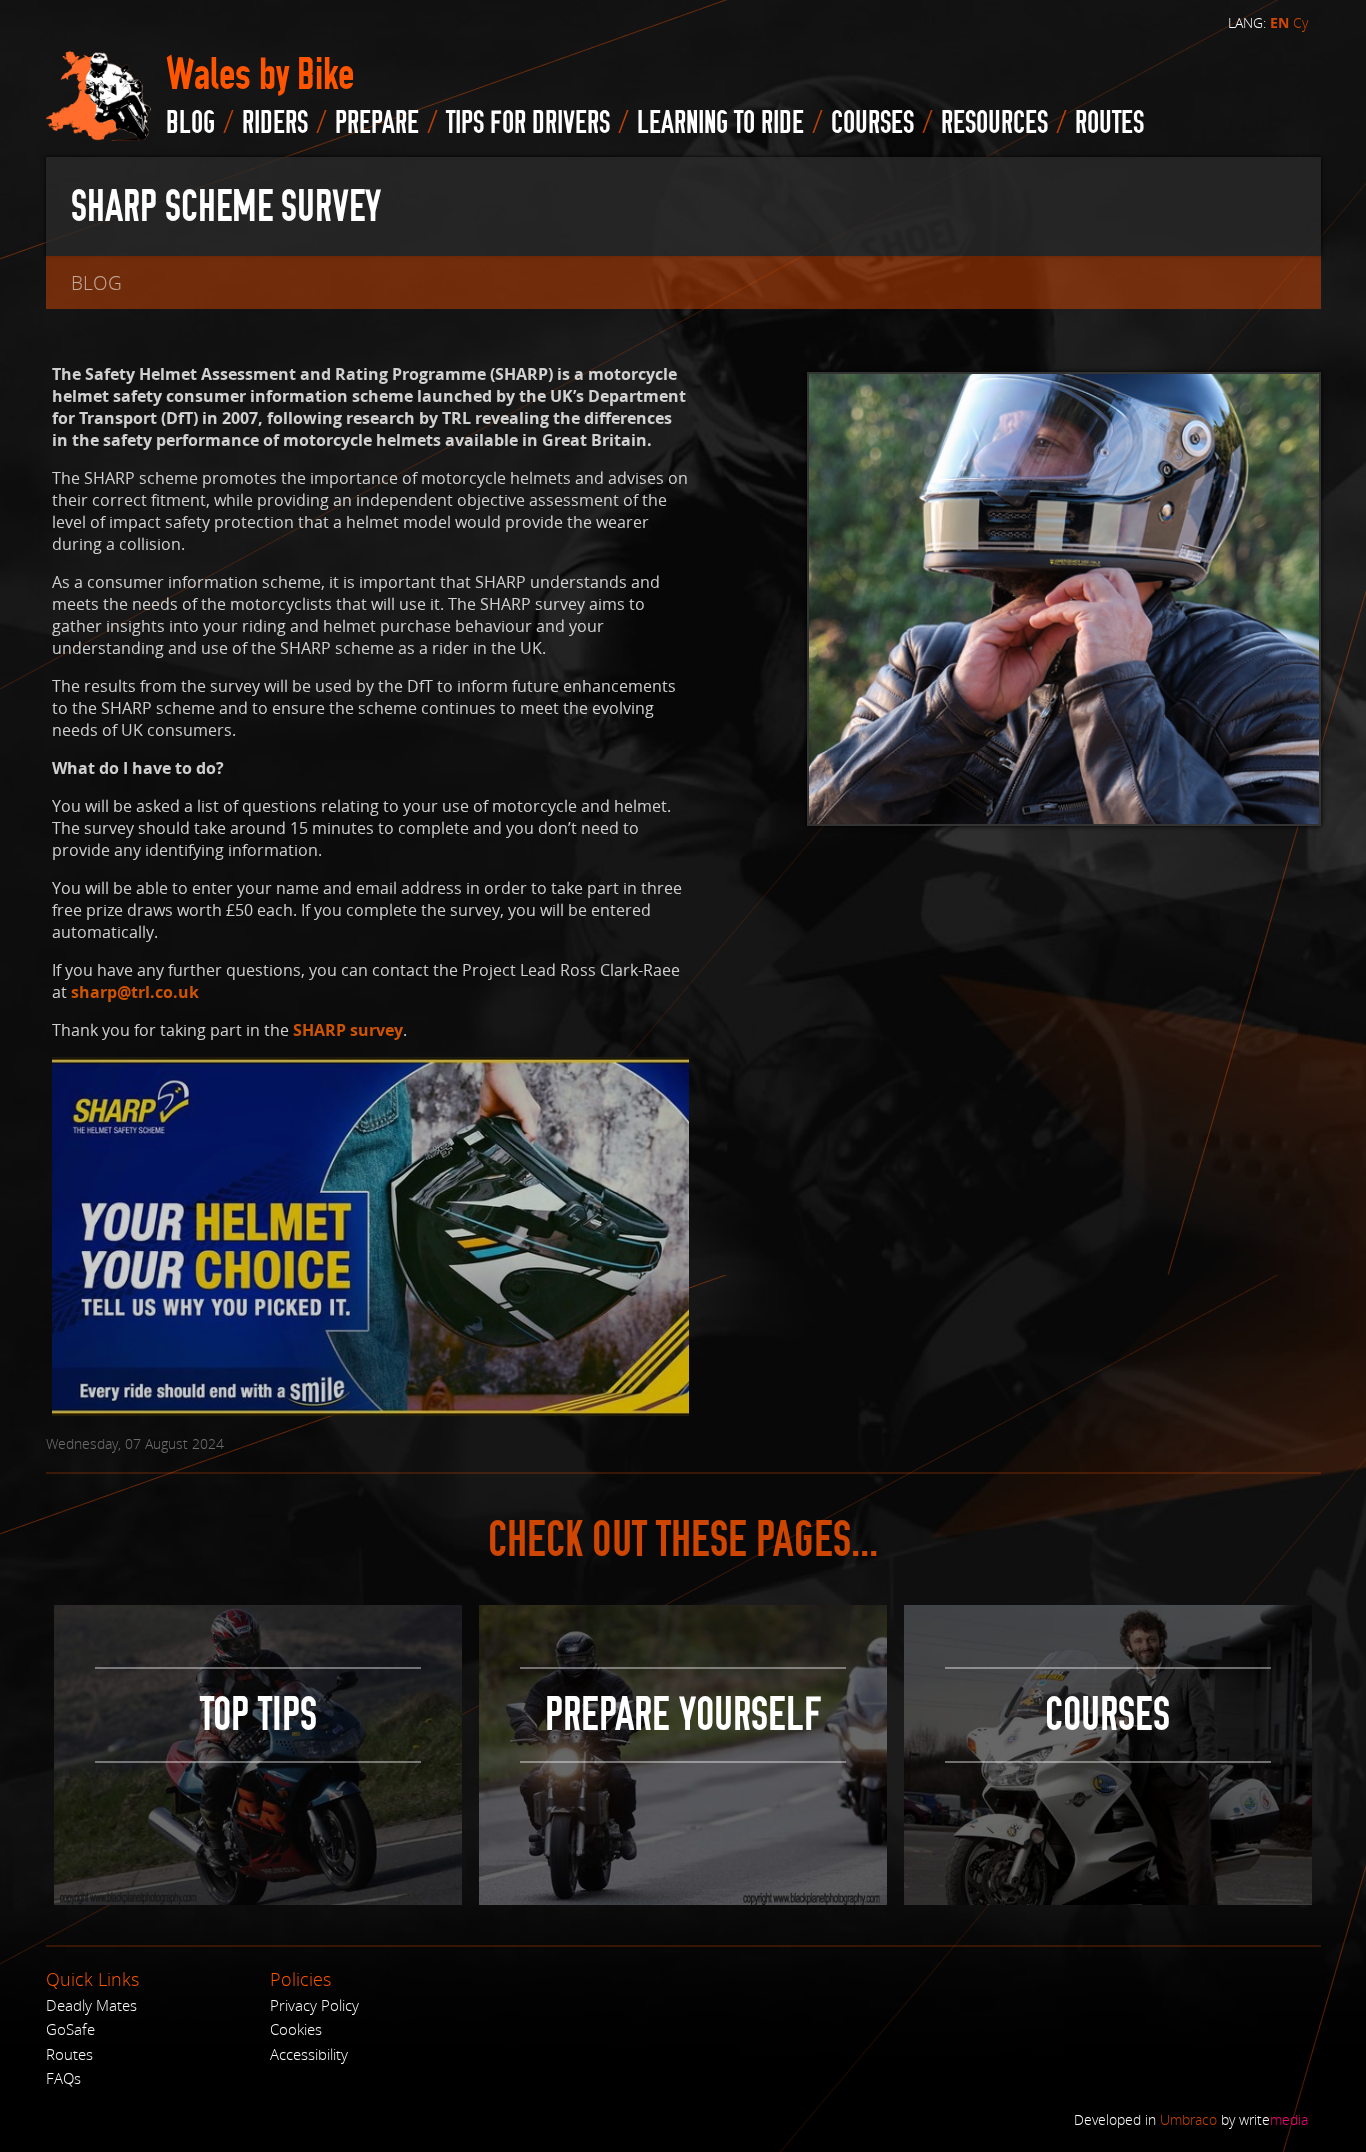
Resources (994, 123)
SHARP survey (348, 1030)
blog (190, 123)
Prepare (377, 123)
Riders (275, 123)
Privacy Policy (314, 2005)
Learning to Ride (720, 123)
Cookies (296, 2029)
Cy (1300, 22)
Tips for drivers (528, 123)
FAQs (63, 2078)
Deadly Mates (91, 2005)
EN (1279, 23)
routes (1109, 123)
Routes (69, 2054)
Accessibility (309, 2054)
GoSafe (70, 2029)
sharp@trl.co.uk (135, 992)
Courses (872, 123)
